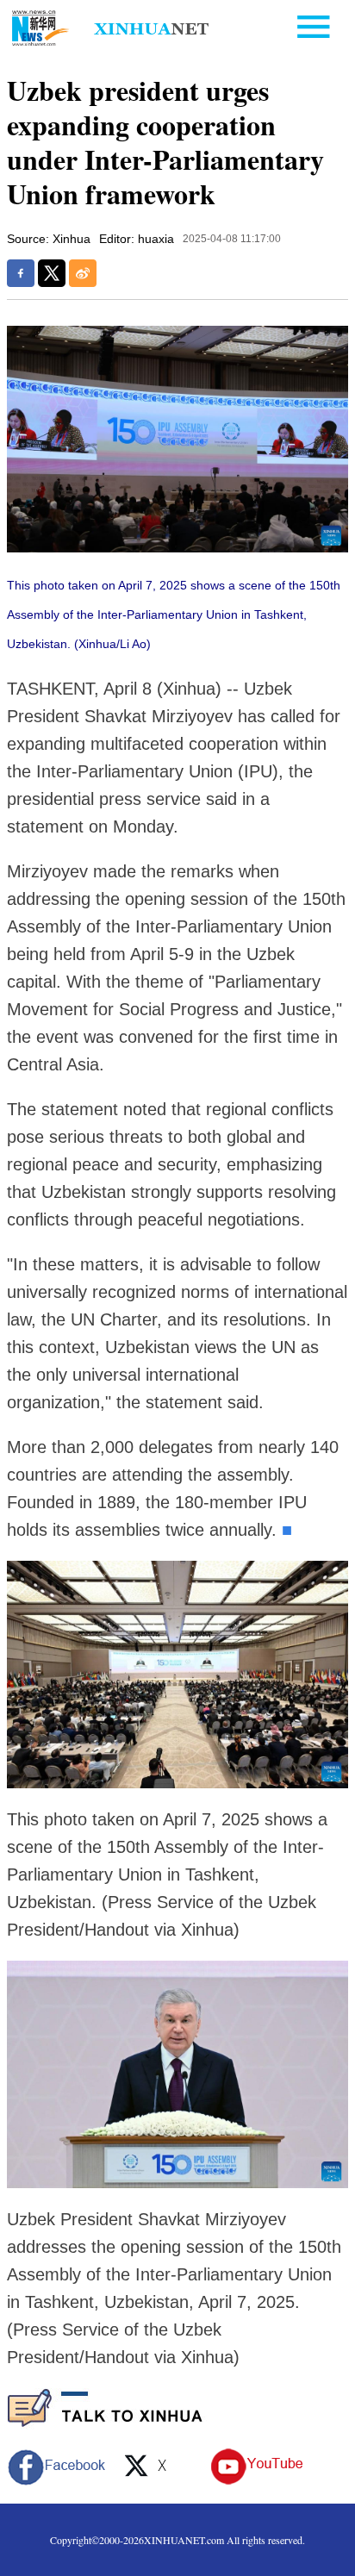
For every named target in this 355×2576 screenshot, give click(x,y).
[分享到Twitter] (52, 273)
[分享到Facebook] (21, 273)
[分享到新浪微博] (83, 273)
